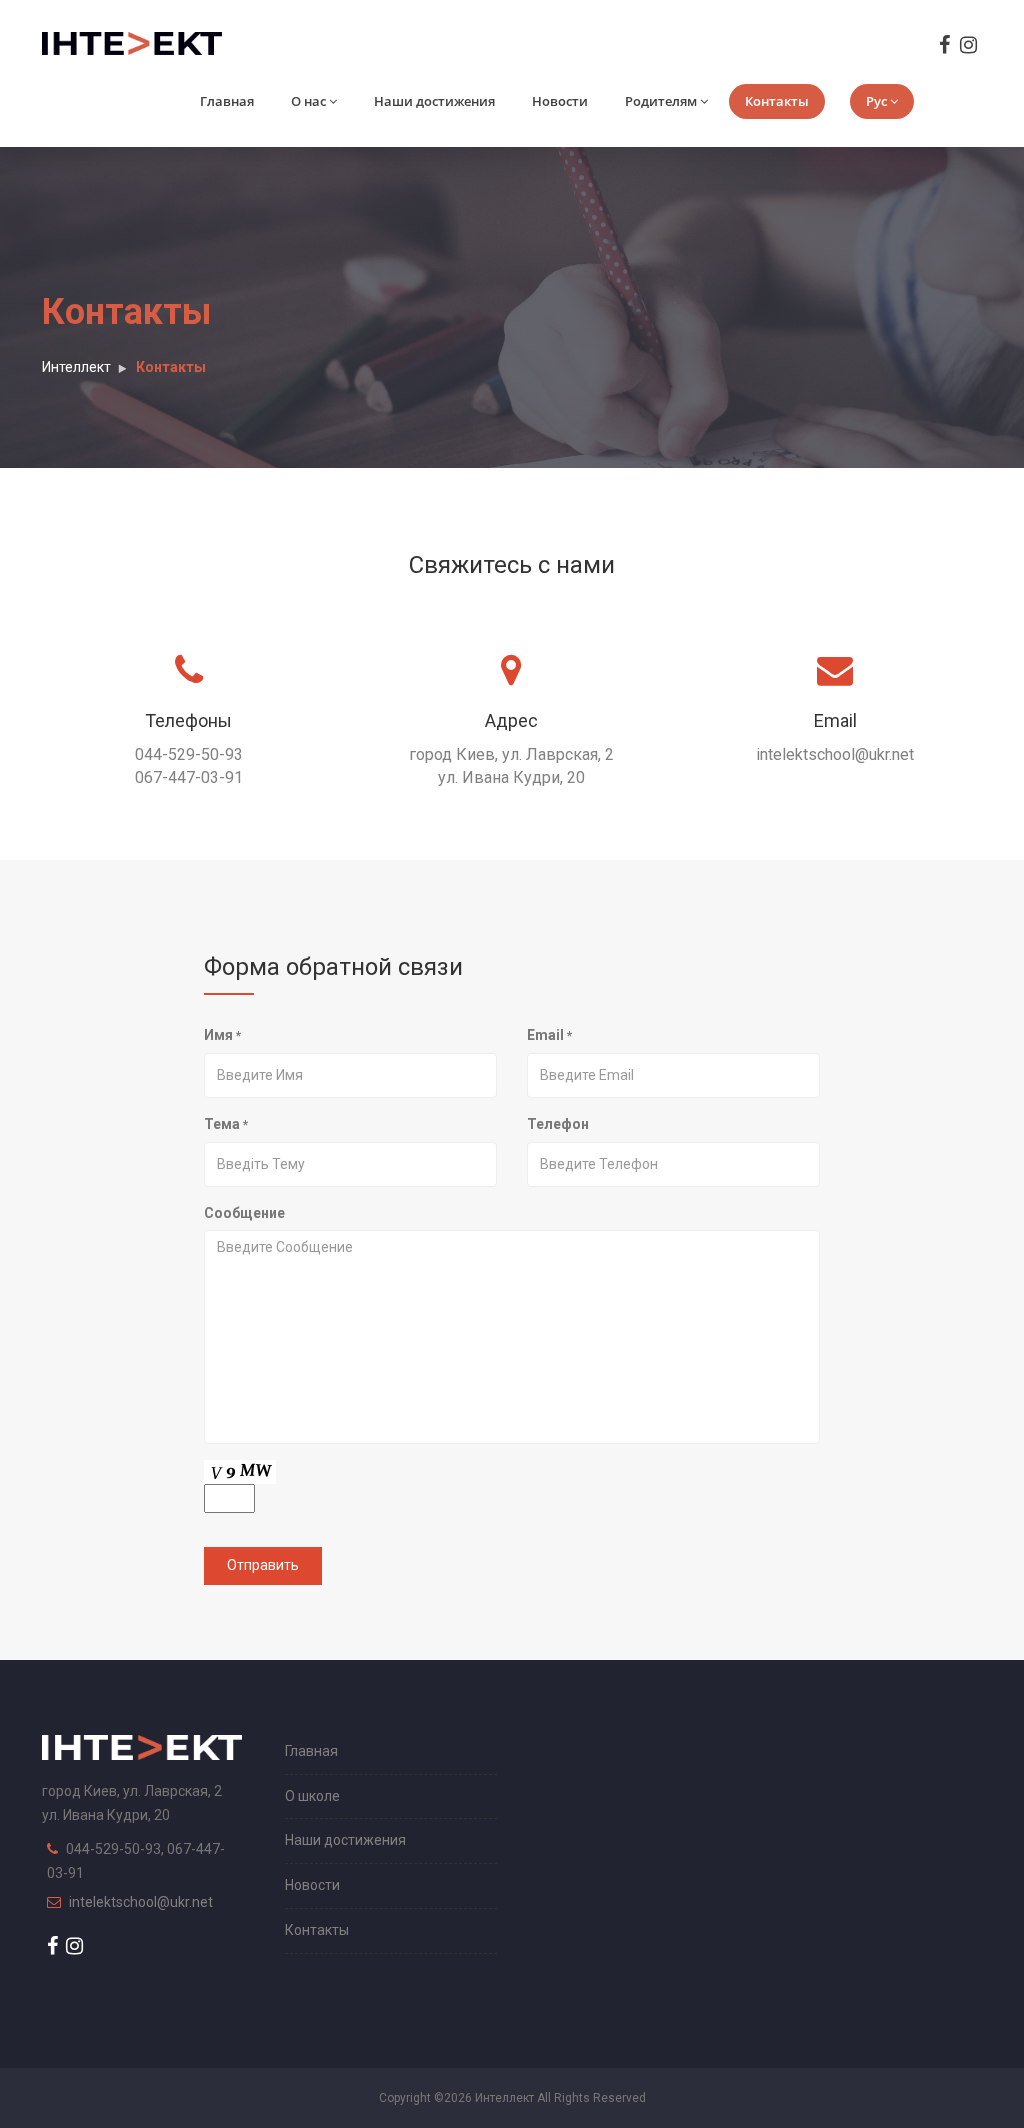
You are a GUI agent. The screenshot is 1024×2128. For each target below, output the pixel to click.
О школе (312, 1796)
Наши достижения (434, 101)
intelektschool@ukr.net (141, 1902)
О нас (308, 101)
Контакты (777, 101)
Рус (876, 101)
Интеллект (76, 367)
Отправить (263, 1565)
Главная (227, 101)
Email (549, 1035)
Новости (560, 101)
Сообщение (244, 1213)
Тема (226, 1124)
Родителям (661, 101)
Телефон (558, 1124)
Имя (222, 1035)
